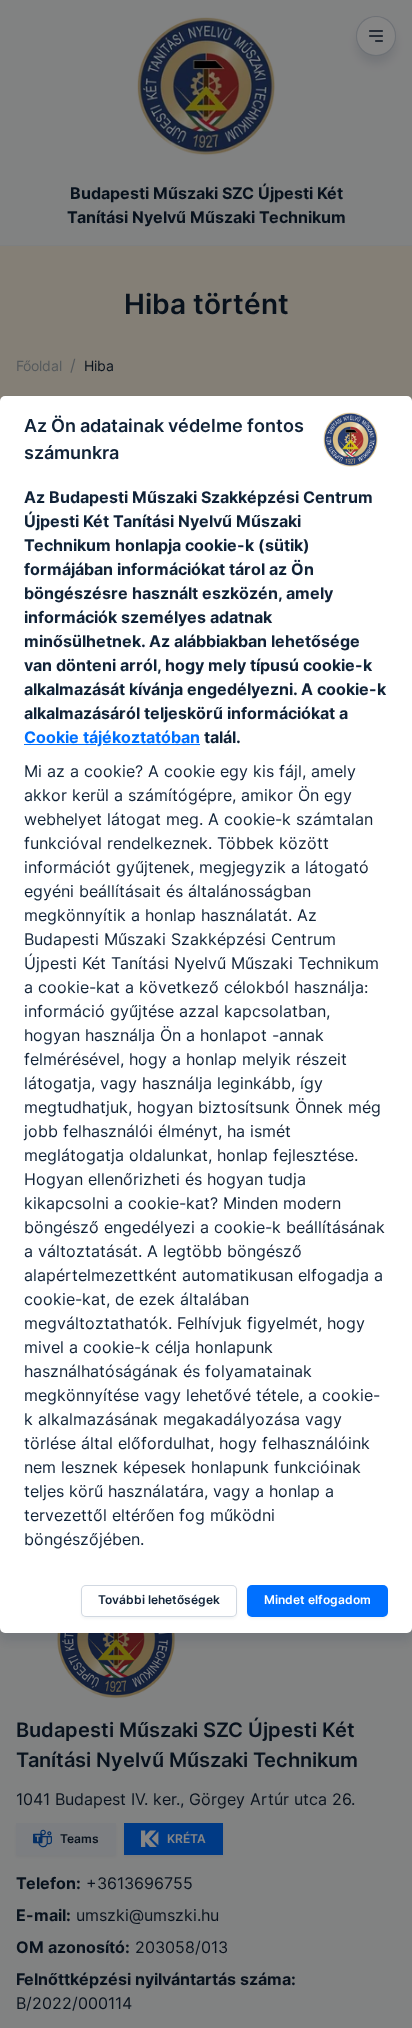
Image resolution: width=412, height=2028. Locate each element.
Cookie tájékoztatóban (112, 737)
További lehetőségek (159, 1599)
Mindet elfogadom (317, 1599)
